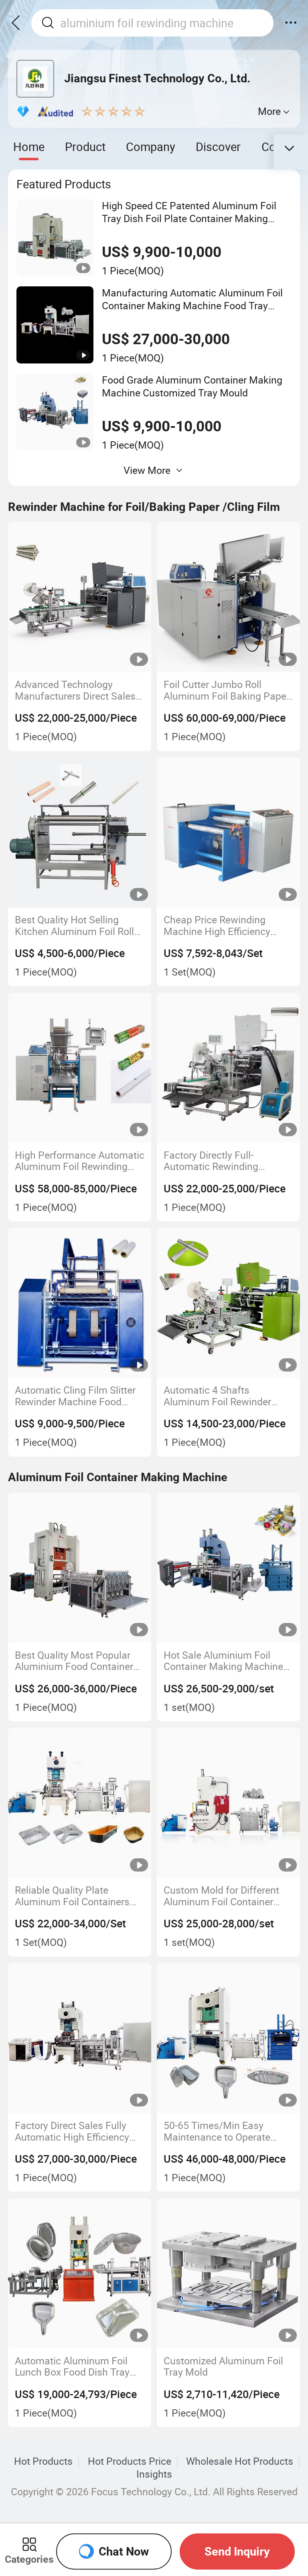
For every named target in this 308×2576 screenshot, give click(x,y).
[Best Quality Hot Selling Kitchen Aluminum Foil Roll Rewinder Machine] (80, 833)
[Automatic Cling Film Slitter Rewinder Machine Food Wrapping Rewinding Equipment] (80, 1303)
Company (151, 147)
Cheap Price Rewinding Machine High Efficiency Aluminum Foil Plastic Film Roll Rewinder (223, 926)
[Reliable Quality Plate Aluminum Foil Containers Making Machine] (80, 1803)
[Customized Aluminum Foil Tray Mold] (228, 2274)
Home (29, 147)
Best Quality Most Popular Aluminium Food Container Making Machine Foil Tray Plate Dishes (74, 1661)
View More (147, 470)
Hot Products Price (130, 2461)
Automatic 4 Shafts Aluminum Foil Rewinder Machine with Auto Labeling (225, 1396)
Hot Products (43, 2461)
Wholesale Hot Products (240, 2461)
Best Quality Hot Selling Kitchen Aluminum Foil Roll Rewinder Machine (74, 926)
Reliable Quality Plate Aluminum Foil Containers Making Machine (72, 1896)
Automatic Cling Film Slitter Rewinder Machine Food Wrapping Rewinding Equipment (75, 1396)
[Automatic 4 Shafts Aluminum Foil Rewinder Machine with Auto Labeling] (228, 1303)
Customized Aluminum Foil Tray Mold (223, 2367)
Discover (218, 147)
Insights (154, 2474)
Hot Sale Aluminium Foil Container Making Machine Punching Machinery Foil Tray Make (223, 1661)
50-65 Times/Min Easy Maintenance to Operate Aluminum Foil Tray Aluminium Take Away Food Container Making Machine (226, 2131)
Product (85, 147)
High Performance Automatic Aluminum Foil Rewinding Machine (80, 1161)
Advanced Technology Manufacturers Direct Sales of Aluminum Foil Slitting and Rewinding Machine (79, 690)
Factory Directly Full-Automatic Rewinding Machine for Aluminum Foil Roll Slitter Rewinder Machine (228, 1161)
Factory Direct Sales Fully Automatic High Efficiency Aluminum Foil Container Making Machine (72, 2131)
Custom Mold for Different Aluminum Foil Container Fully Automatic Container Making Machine (221, 1896)
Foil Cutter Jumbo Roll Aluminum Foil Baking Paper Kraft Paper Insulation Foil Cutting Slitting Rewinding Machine (227, 690)
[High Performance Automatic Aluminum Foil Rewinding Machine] (80, 1068)
